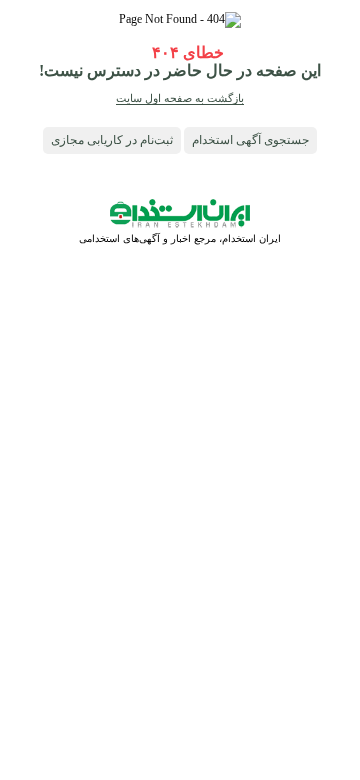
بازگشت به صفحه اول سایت (180, 98)
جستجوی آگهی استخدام (250, 140)
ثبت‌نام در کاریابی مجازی (112, 140)
